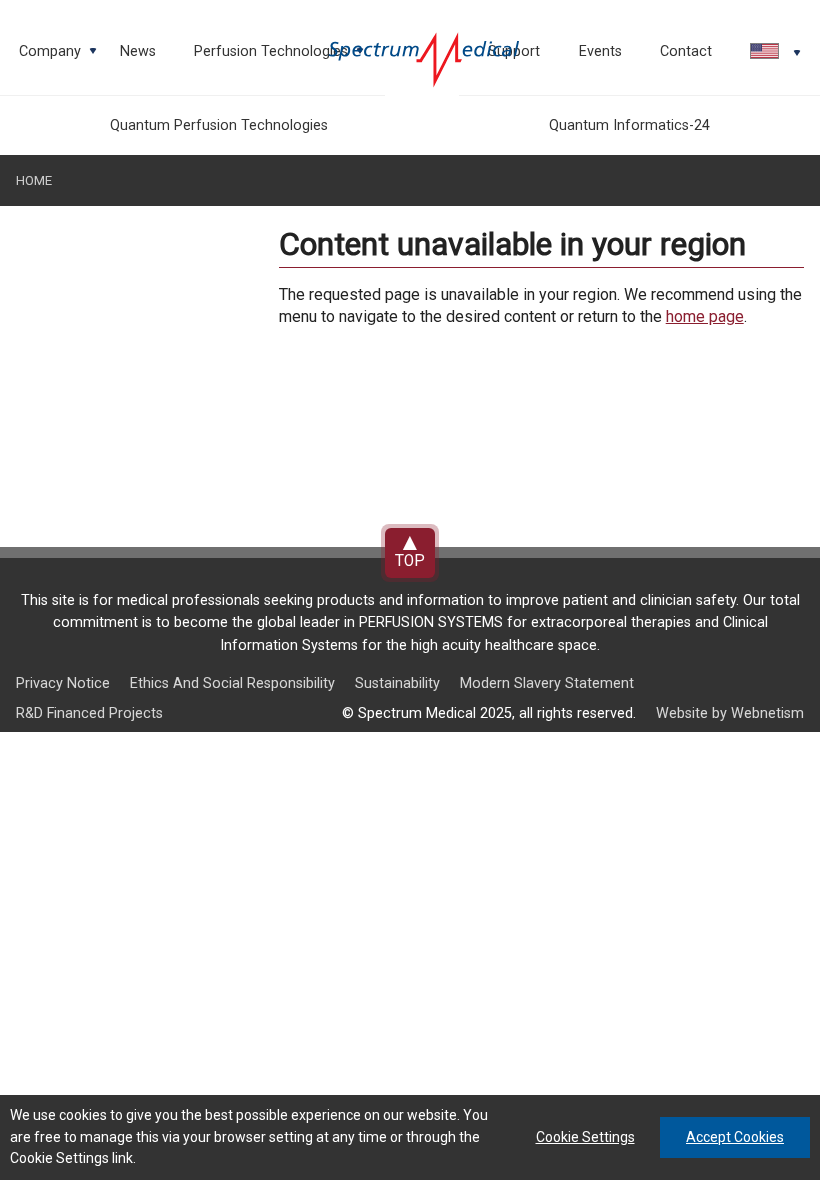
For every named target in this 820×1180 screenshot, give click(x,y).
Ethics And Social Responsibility (232, 683)
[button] (767, 53)
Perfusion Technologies (280, 58)
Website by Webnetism (730, 713)
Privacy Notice (63, 683)
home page (705, 316)
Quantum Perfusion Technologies (219, 125)
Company (59, 58)
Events (600, 51)
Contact (686, 51)
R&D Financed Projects (89, 713)
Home (34, 180)
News (138, 51)
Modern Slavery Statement (547, 683)
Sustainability (397, 683)
